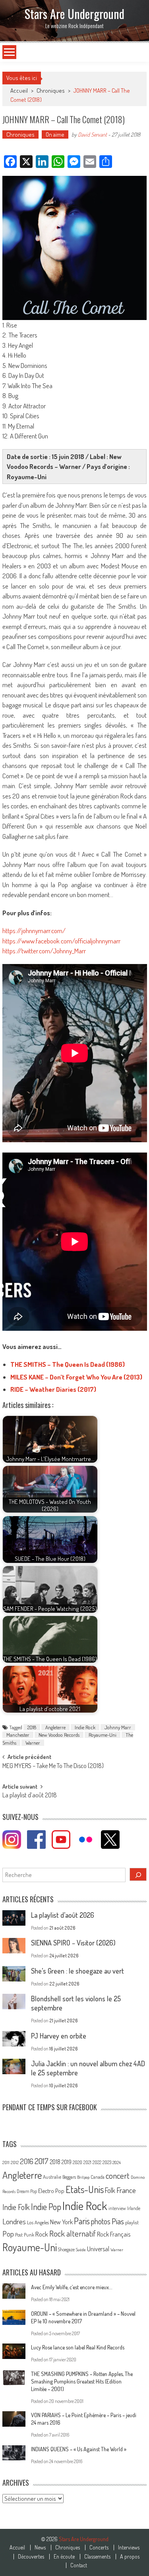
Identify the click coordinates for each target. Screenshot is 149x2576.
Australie (52, 2177)
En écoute (64, 2557)
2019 (67, 2162)
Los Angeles (38, 2222)
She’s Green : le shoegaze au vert (77, 1971)
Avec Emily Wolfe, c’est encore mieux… (72, 2287)
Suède (81, 2250)
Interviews (129, 2547)
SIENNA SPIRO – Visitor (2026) (73, 1943)
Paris (82, 2221)
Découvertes (31, 2557)
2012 (15, 2163)
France (126, 2190)
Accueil (17, 2547)
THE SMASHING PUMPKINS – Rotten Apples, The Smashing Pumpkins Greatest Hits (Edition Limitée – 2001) (82, 2381)
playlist (132, 2222)
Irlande (134, 2208)
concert (118, 2175)
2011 (6, 2163)
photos (101, 2221)
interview (117, 2208)
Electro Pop (51, 2191)
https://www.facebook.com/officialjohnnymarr (61, 941)
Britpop (83, 2177)
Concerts (99, 2547)
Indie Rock (85, 1727)
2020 (77, 2162)
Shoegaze (66, 2249)
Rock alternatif (73, 2233)
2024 (117, 2163)
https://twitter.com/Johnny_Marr (44, 951)
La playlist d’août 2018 (30, 1796)
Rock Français (114, 2234)
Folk (110, 2190)
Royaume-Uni (103, 1735)
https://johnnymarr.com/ (34, 931)
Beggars (69, 2177)
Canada (98, 2177)
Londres (14, 2221)
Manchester (18, 1735)
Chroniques (51, 91)
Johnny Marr (118, 1727)
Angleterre (55, 1727)
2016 (27, 2161)
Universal (98, 2249)
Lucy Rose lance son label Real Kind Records (78, 2347)
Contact (79, 2565)
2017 (42, 2161)
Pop (8, 2234)
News (40, 2547)
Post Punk (25, 2235)
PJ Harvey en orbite (59, 2036)
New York (61, 2222)
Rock (42, 2234)
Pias (118, 2221)
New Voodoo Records (59, 1735)
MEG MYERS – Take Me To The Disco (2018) (53, 1766)
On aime (55, 134)
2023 (107, 2162)
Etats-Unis (85, 2189)
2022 (97, 2162)
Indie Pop (46, 2206)
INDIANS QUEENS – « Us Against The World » (79, 2449)
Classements (97, 2557)
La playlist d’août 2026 (63, 1915)
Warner (33, 1743)
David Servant (92, 134)
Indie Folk (16, 2207)
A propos (130, 2557)
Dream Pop (27, 2191)
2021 (87, 2162)
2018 (32, 1727)
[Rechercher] (138, 1874)
